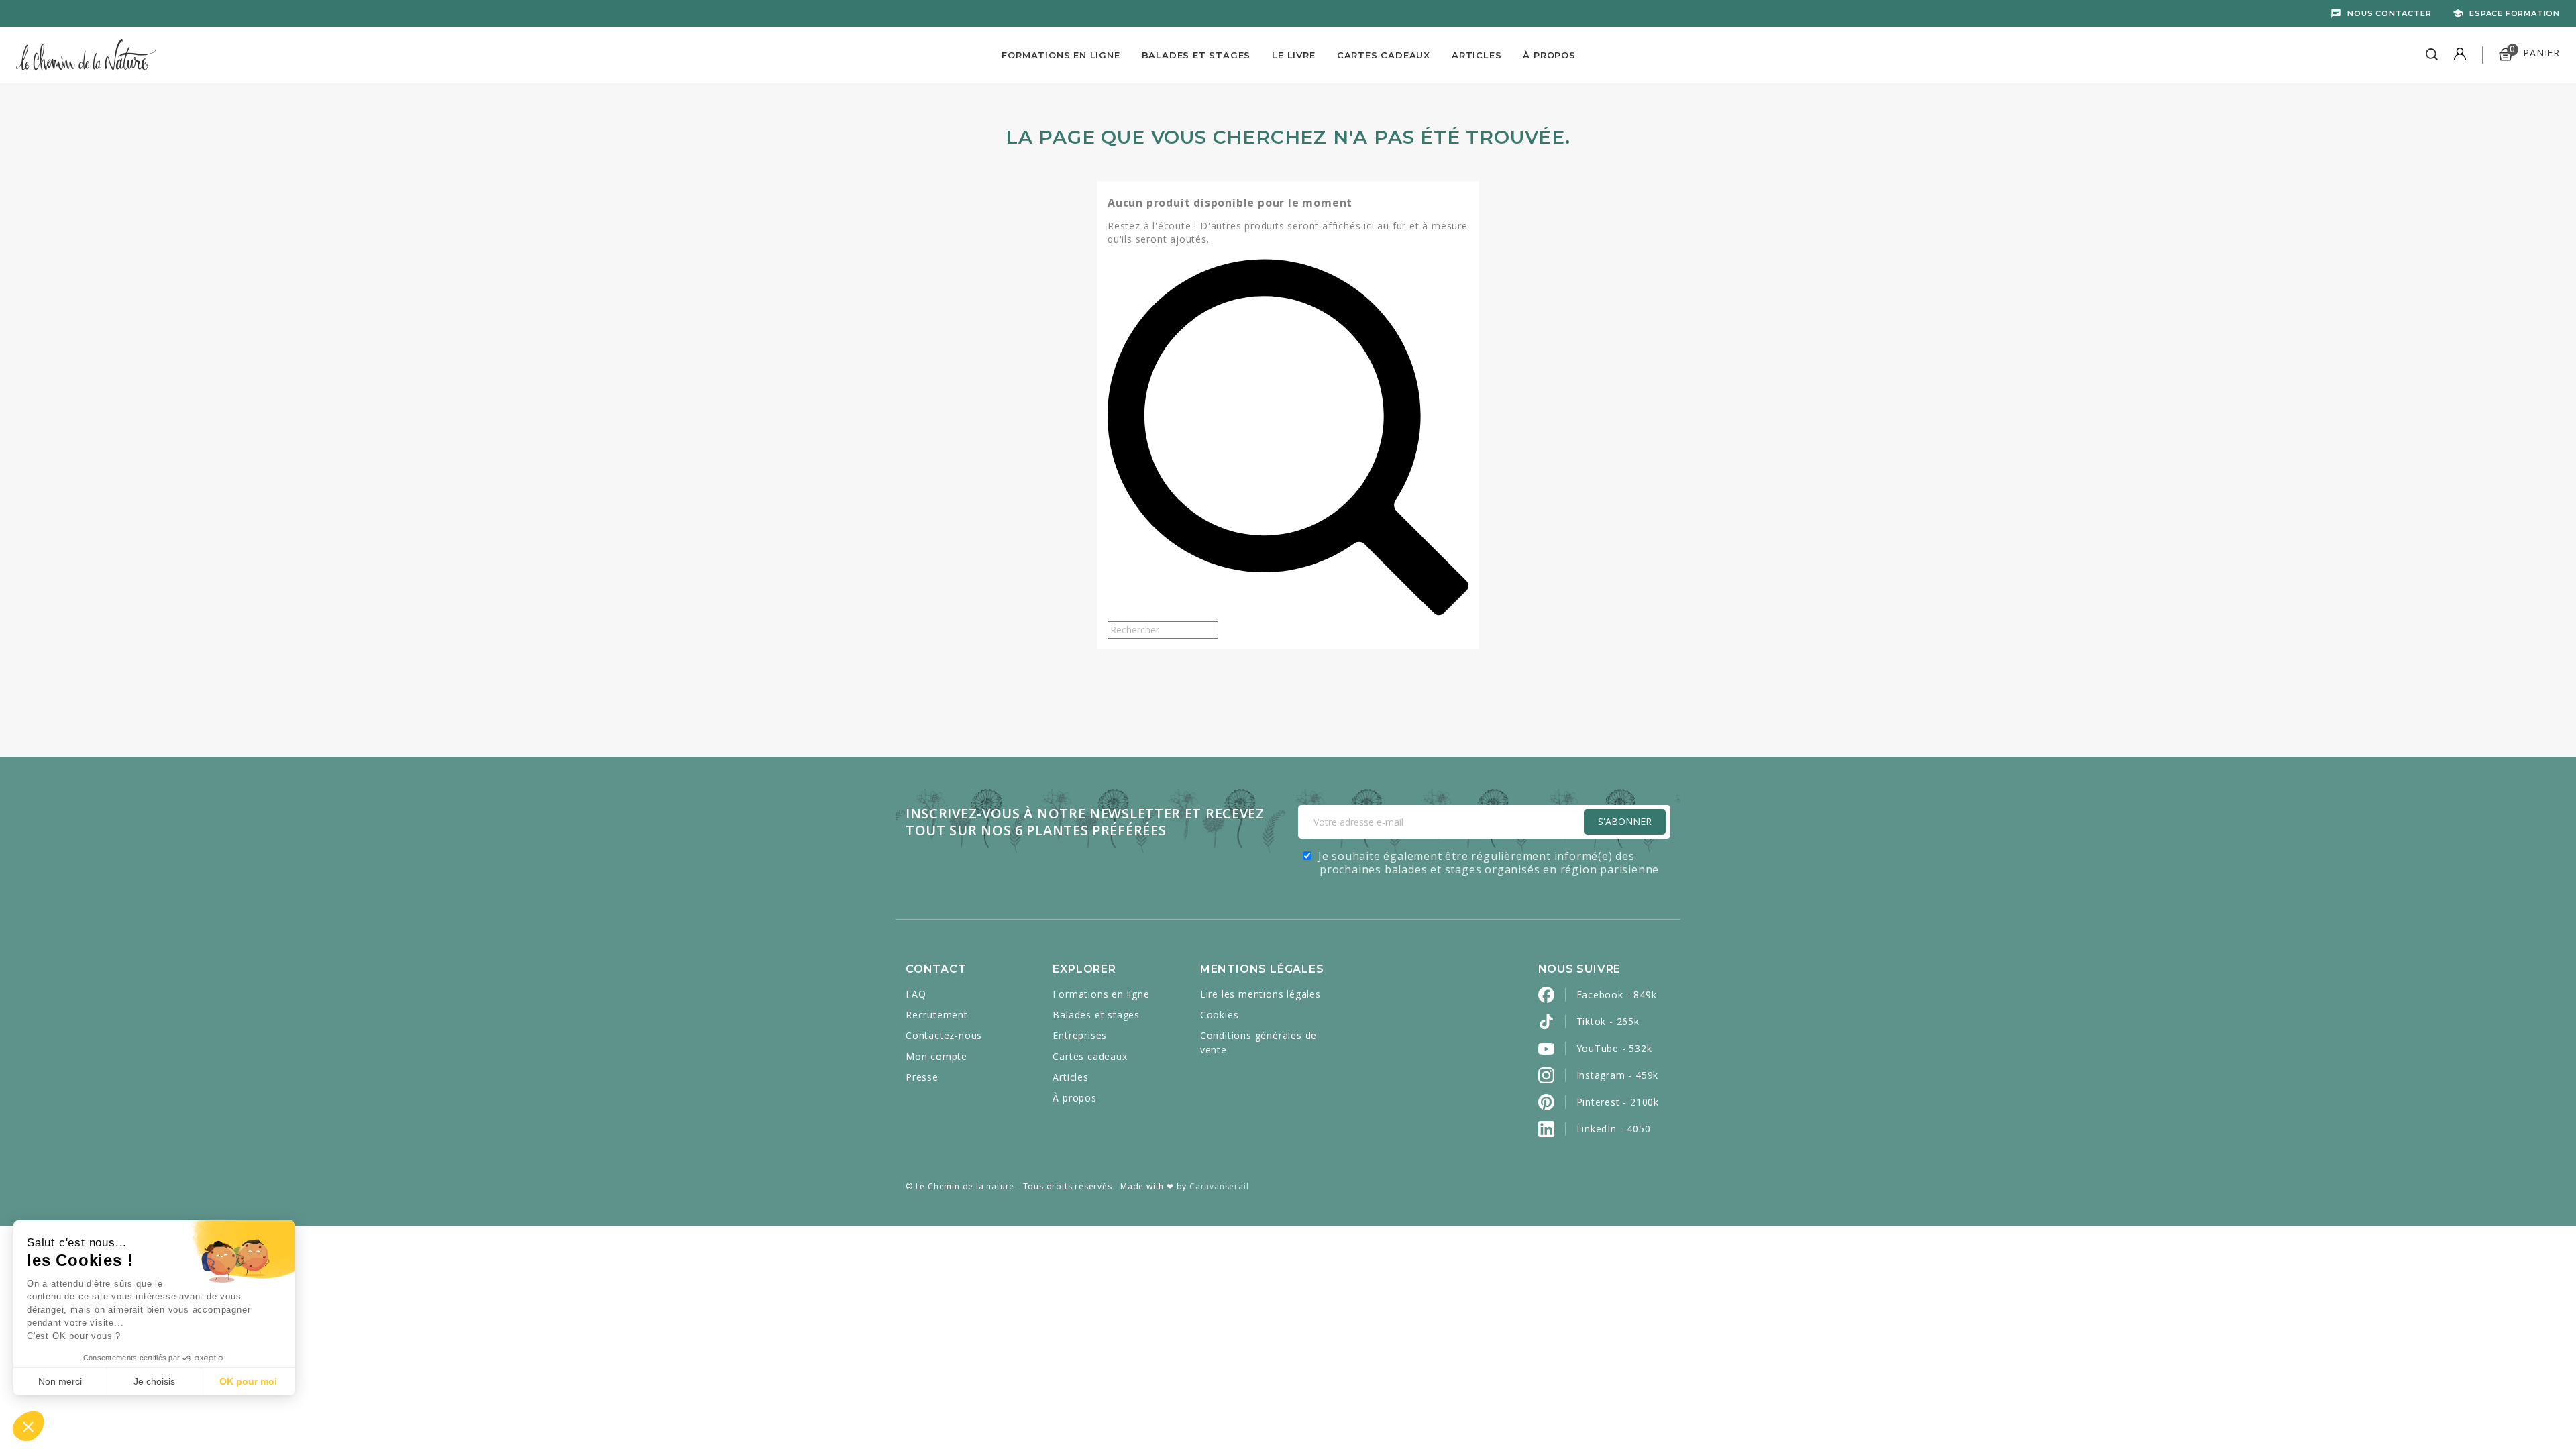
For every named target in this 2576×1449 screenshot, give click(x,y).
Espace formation (2515, 13)
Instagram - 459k (1618, 1075)
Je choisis (154, 1381)
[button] (28, 1426)
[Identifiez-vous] (2460, 55)
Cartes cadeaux (1090, 1056)
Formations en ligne (1061, 55)
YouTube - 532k (1614, 1048)
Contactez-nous (944, 1035)
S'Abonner (1625, 821)
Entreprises (1080, 1035)
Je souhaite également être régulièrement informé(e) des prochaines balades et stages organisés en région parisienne (1489, 863)
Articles (1477, 55)
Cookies (1220, 1015)
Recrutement (937, 1015)
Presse (922, 1077)
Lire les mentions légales (1260, 994)
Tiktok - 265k (1608, 1021)
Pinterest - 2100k (1618, 1102)
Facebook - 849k (1617, 995)
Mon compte (936, 1056)
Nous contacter (2389, 13)
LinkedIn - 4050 (1614, 1129)
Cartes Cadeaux (1384, 55)
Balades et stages (1096, 1015)
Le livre (1293, 55)
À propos (1549, 55)
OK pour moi (248, 1381)
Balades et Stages (1196, 55)
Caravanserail (1219, 1186)
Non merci (60, 1381)
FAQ (916, 994)
